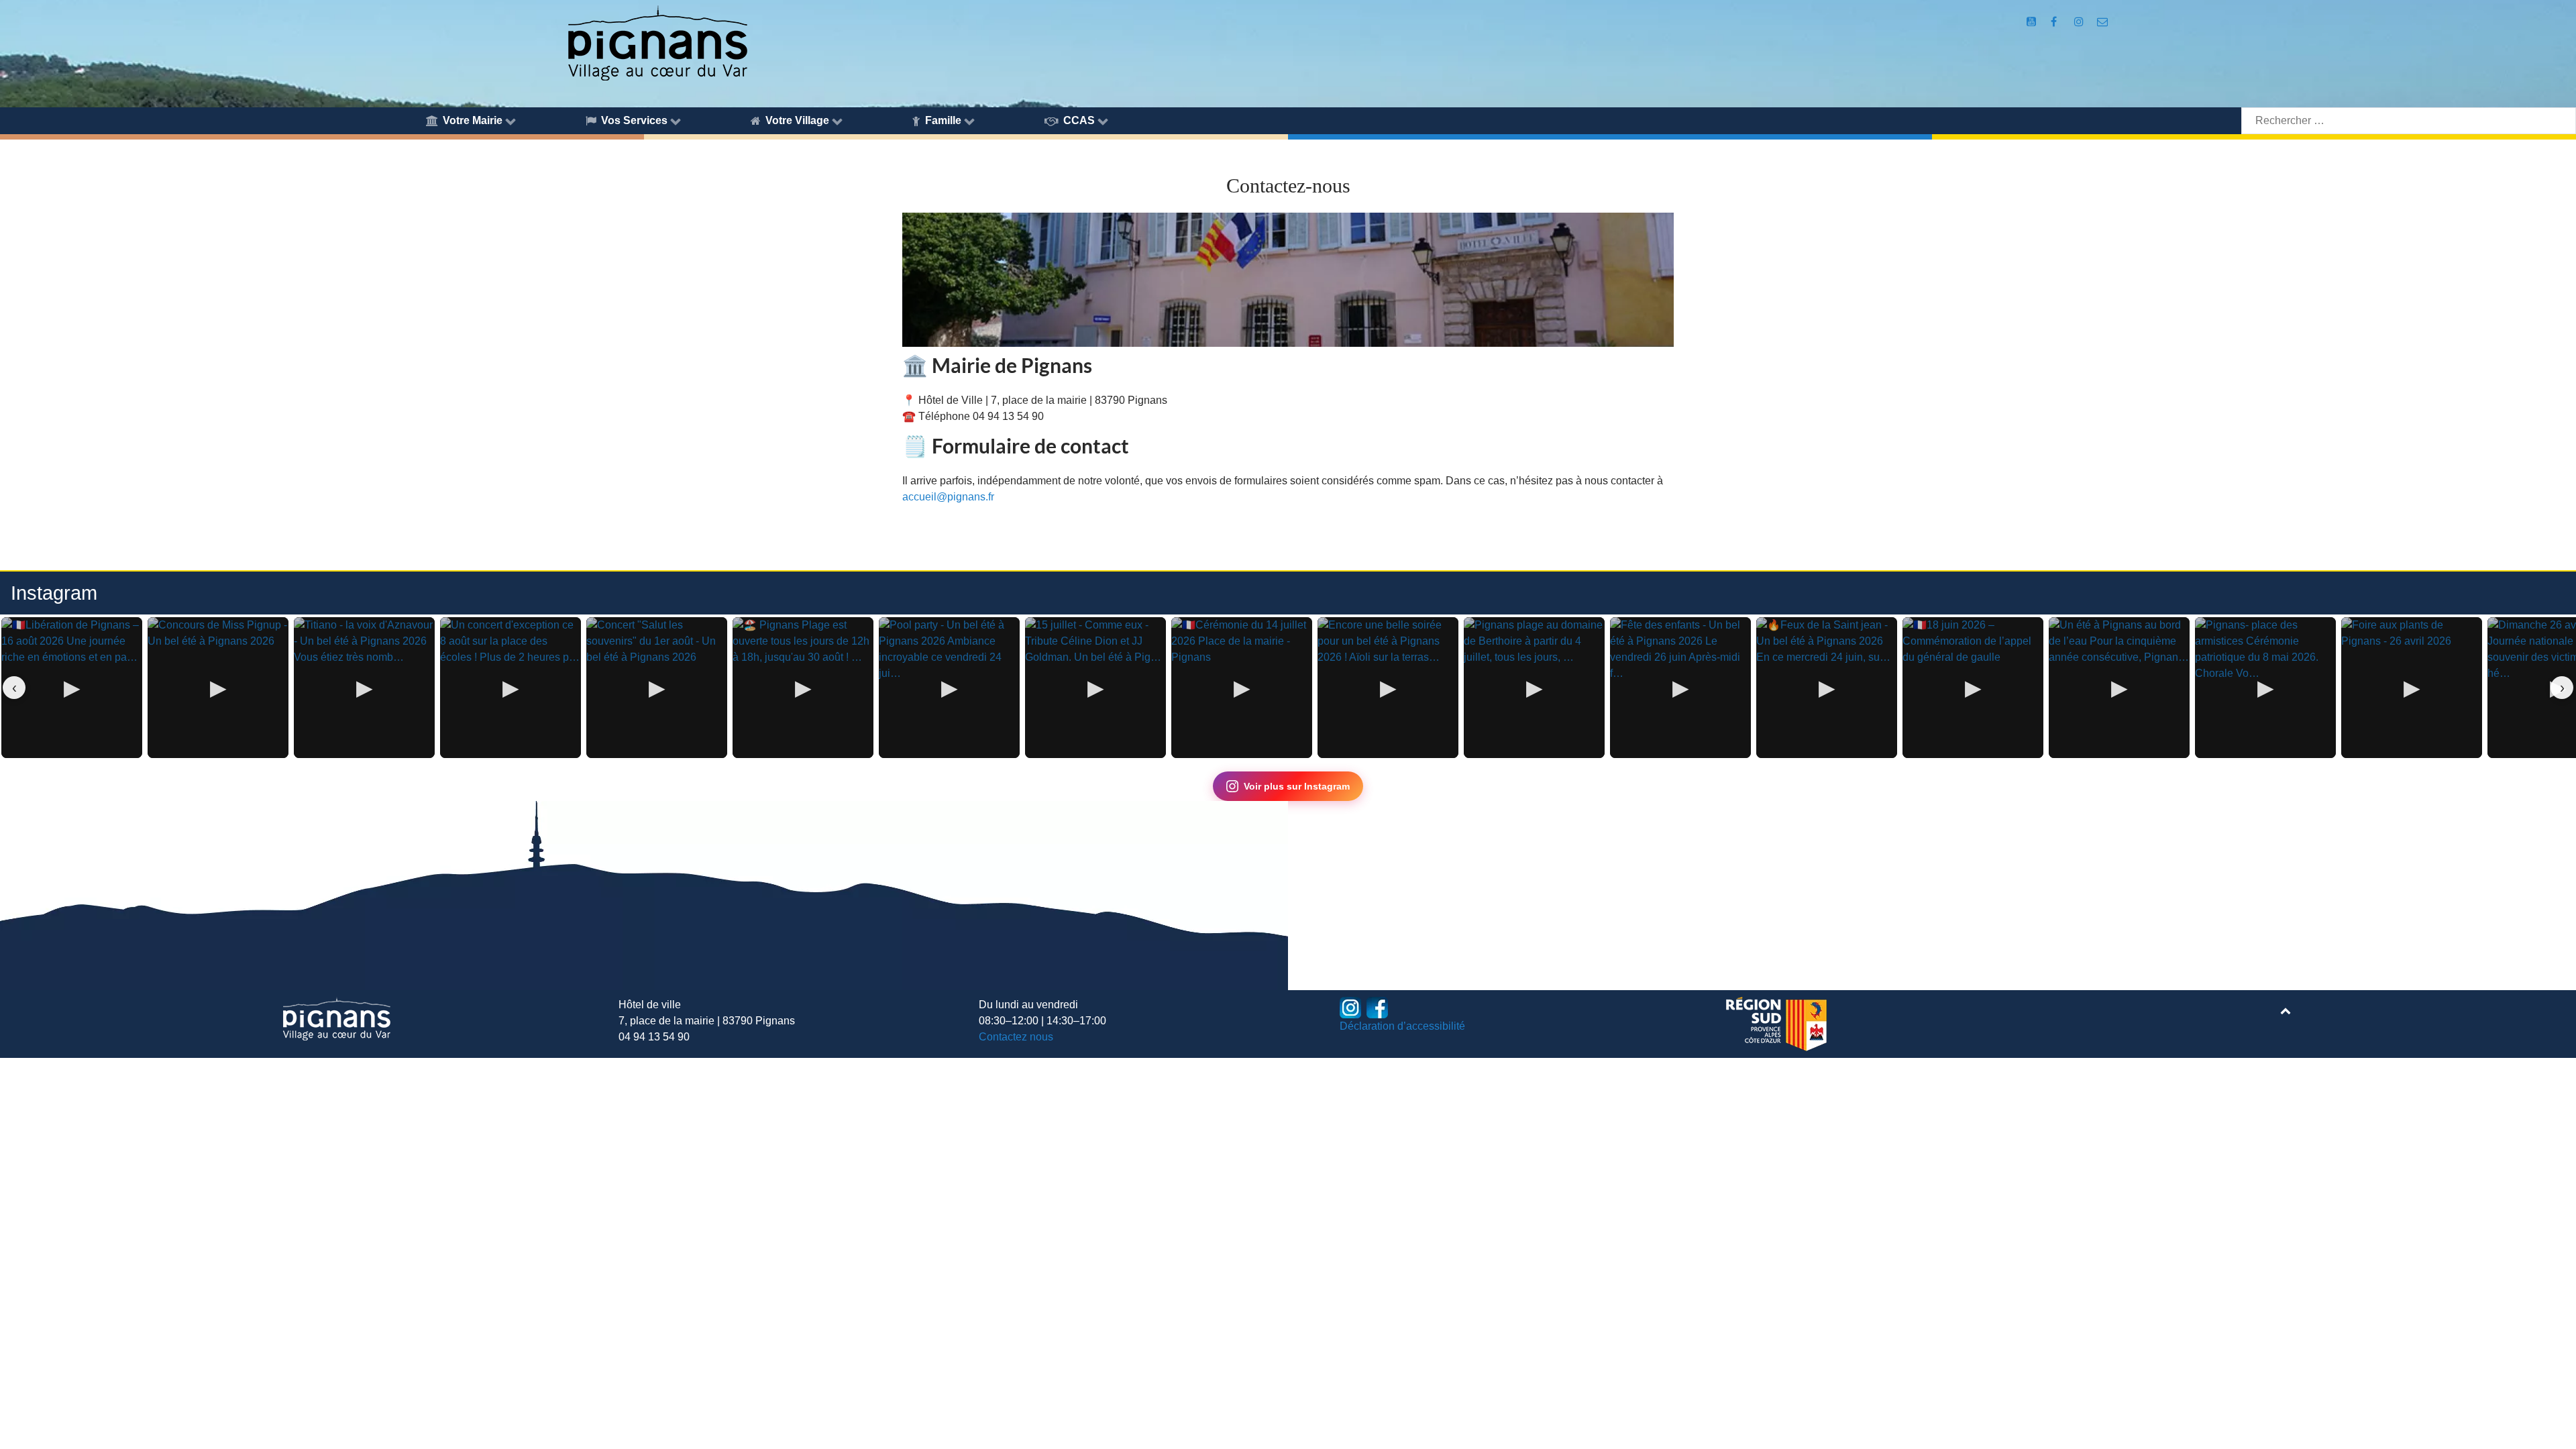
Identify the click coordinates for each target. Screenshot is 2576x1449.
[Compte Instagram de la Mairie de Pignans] (2081, 22)
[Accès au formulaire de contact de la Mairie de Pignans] (2103, 22)
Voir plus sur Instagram (1297, 786)
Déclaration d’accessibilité (1402, 1026)
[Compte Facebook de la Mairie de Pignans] (2055, 22)
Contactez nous (1016, 1037)
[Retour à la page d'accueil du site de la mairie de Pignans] (657, 42)
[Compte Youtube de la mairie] (2033, 22)
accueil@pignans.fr (948, 497)
